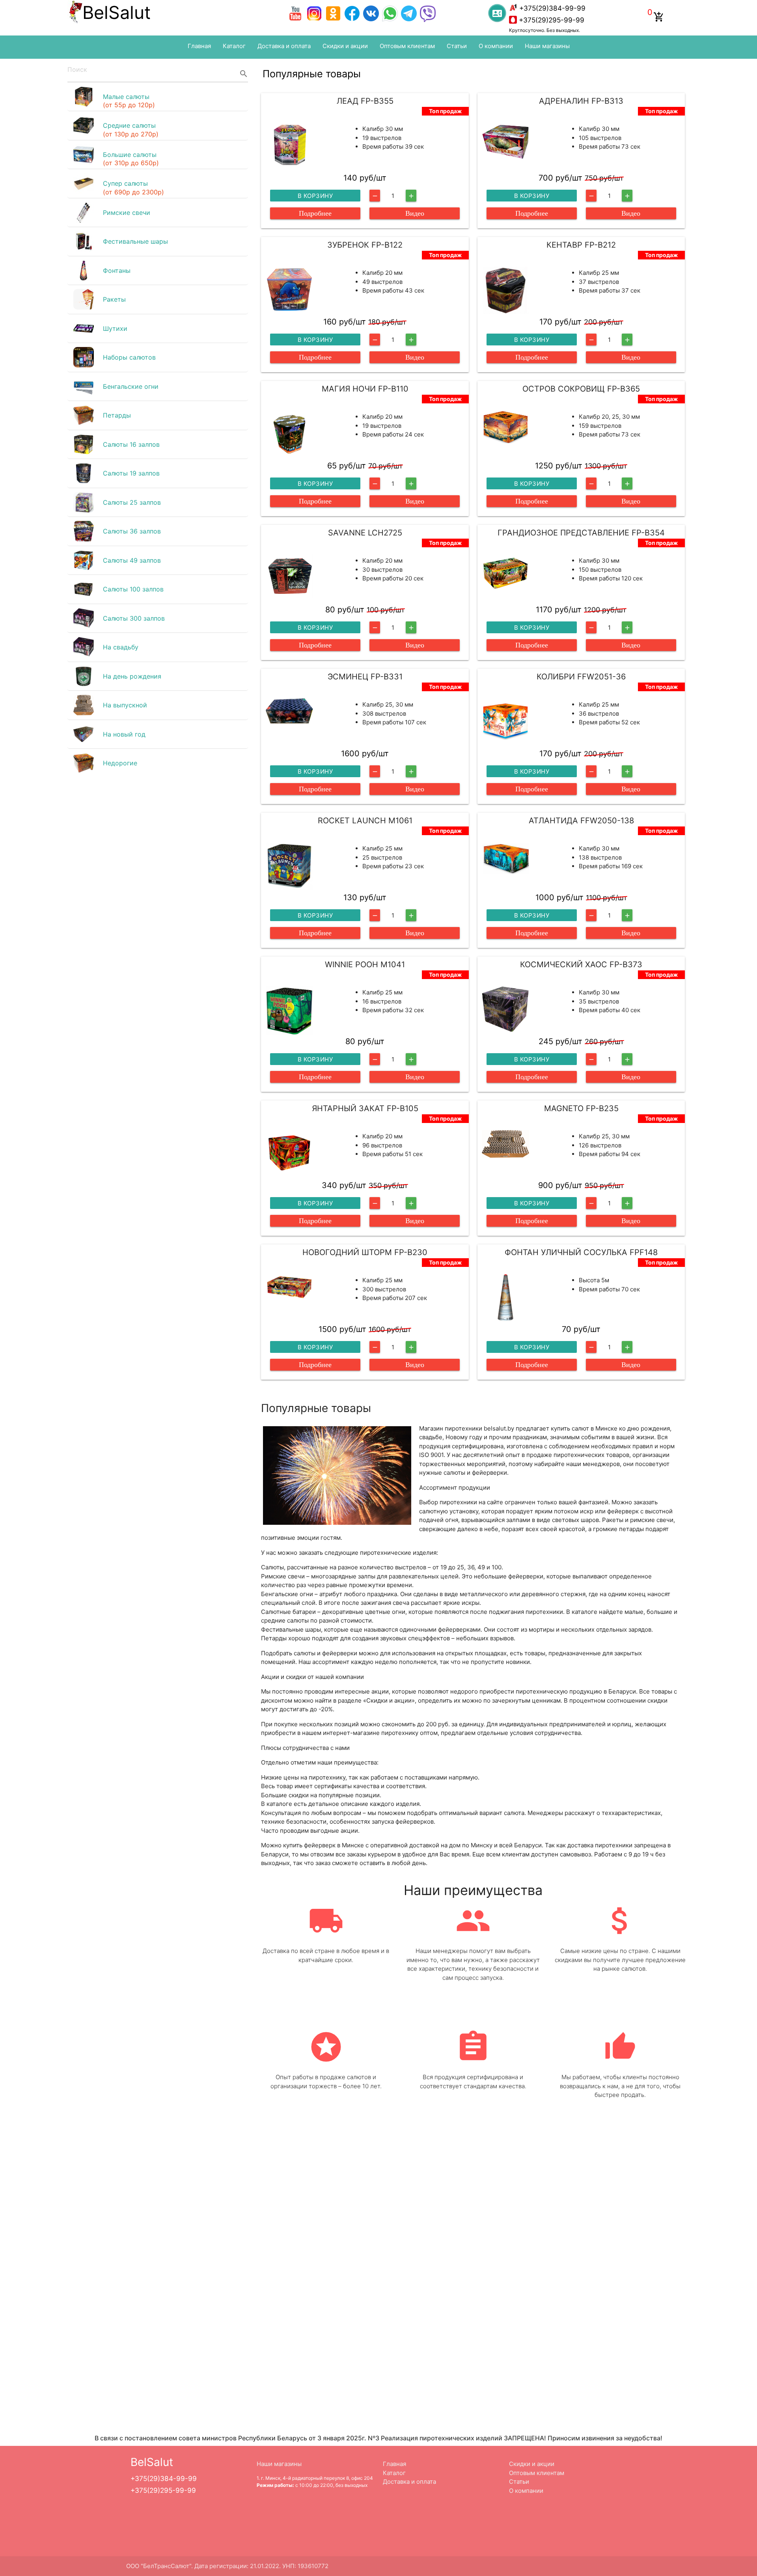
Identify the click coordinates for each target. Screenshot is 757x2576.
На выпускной (125, 705)
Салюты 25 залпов (132, 502)
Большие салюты (131, 159)
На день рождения (132, 676)
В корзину (315, 196)
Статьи (457, 46)
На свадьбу (121, 647)
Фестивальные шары (135, 241)
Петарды (117, 415)
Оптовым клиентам (407, 46)
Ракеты (114, 299)
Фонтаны (117, 270)
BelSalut (117, 12)
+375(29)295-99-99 (552, 20)
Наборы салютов (129, 357)
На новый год (124, 734)
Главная (199, 46)
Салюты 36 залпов (132, 531)
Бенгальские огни (131, 386)
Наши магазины (547, 46)
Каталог (234, 46)
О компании (496, 46)
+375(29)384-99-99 (552, 8)
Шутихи (115, 328)
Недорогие (120, 763)
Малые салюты (129, 101)
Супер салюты (133, 188)
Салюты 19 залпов (131, 473)
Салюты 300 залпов (134, 618)
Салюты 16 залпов (131, 444)
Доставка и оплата (284, 46)
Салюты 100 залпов (133, 589)
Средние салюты (131, 130)
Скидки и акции (345, 46)
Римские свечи (127, 213)
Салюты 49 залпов (132, 560)
